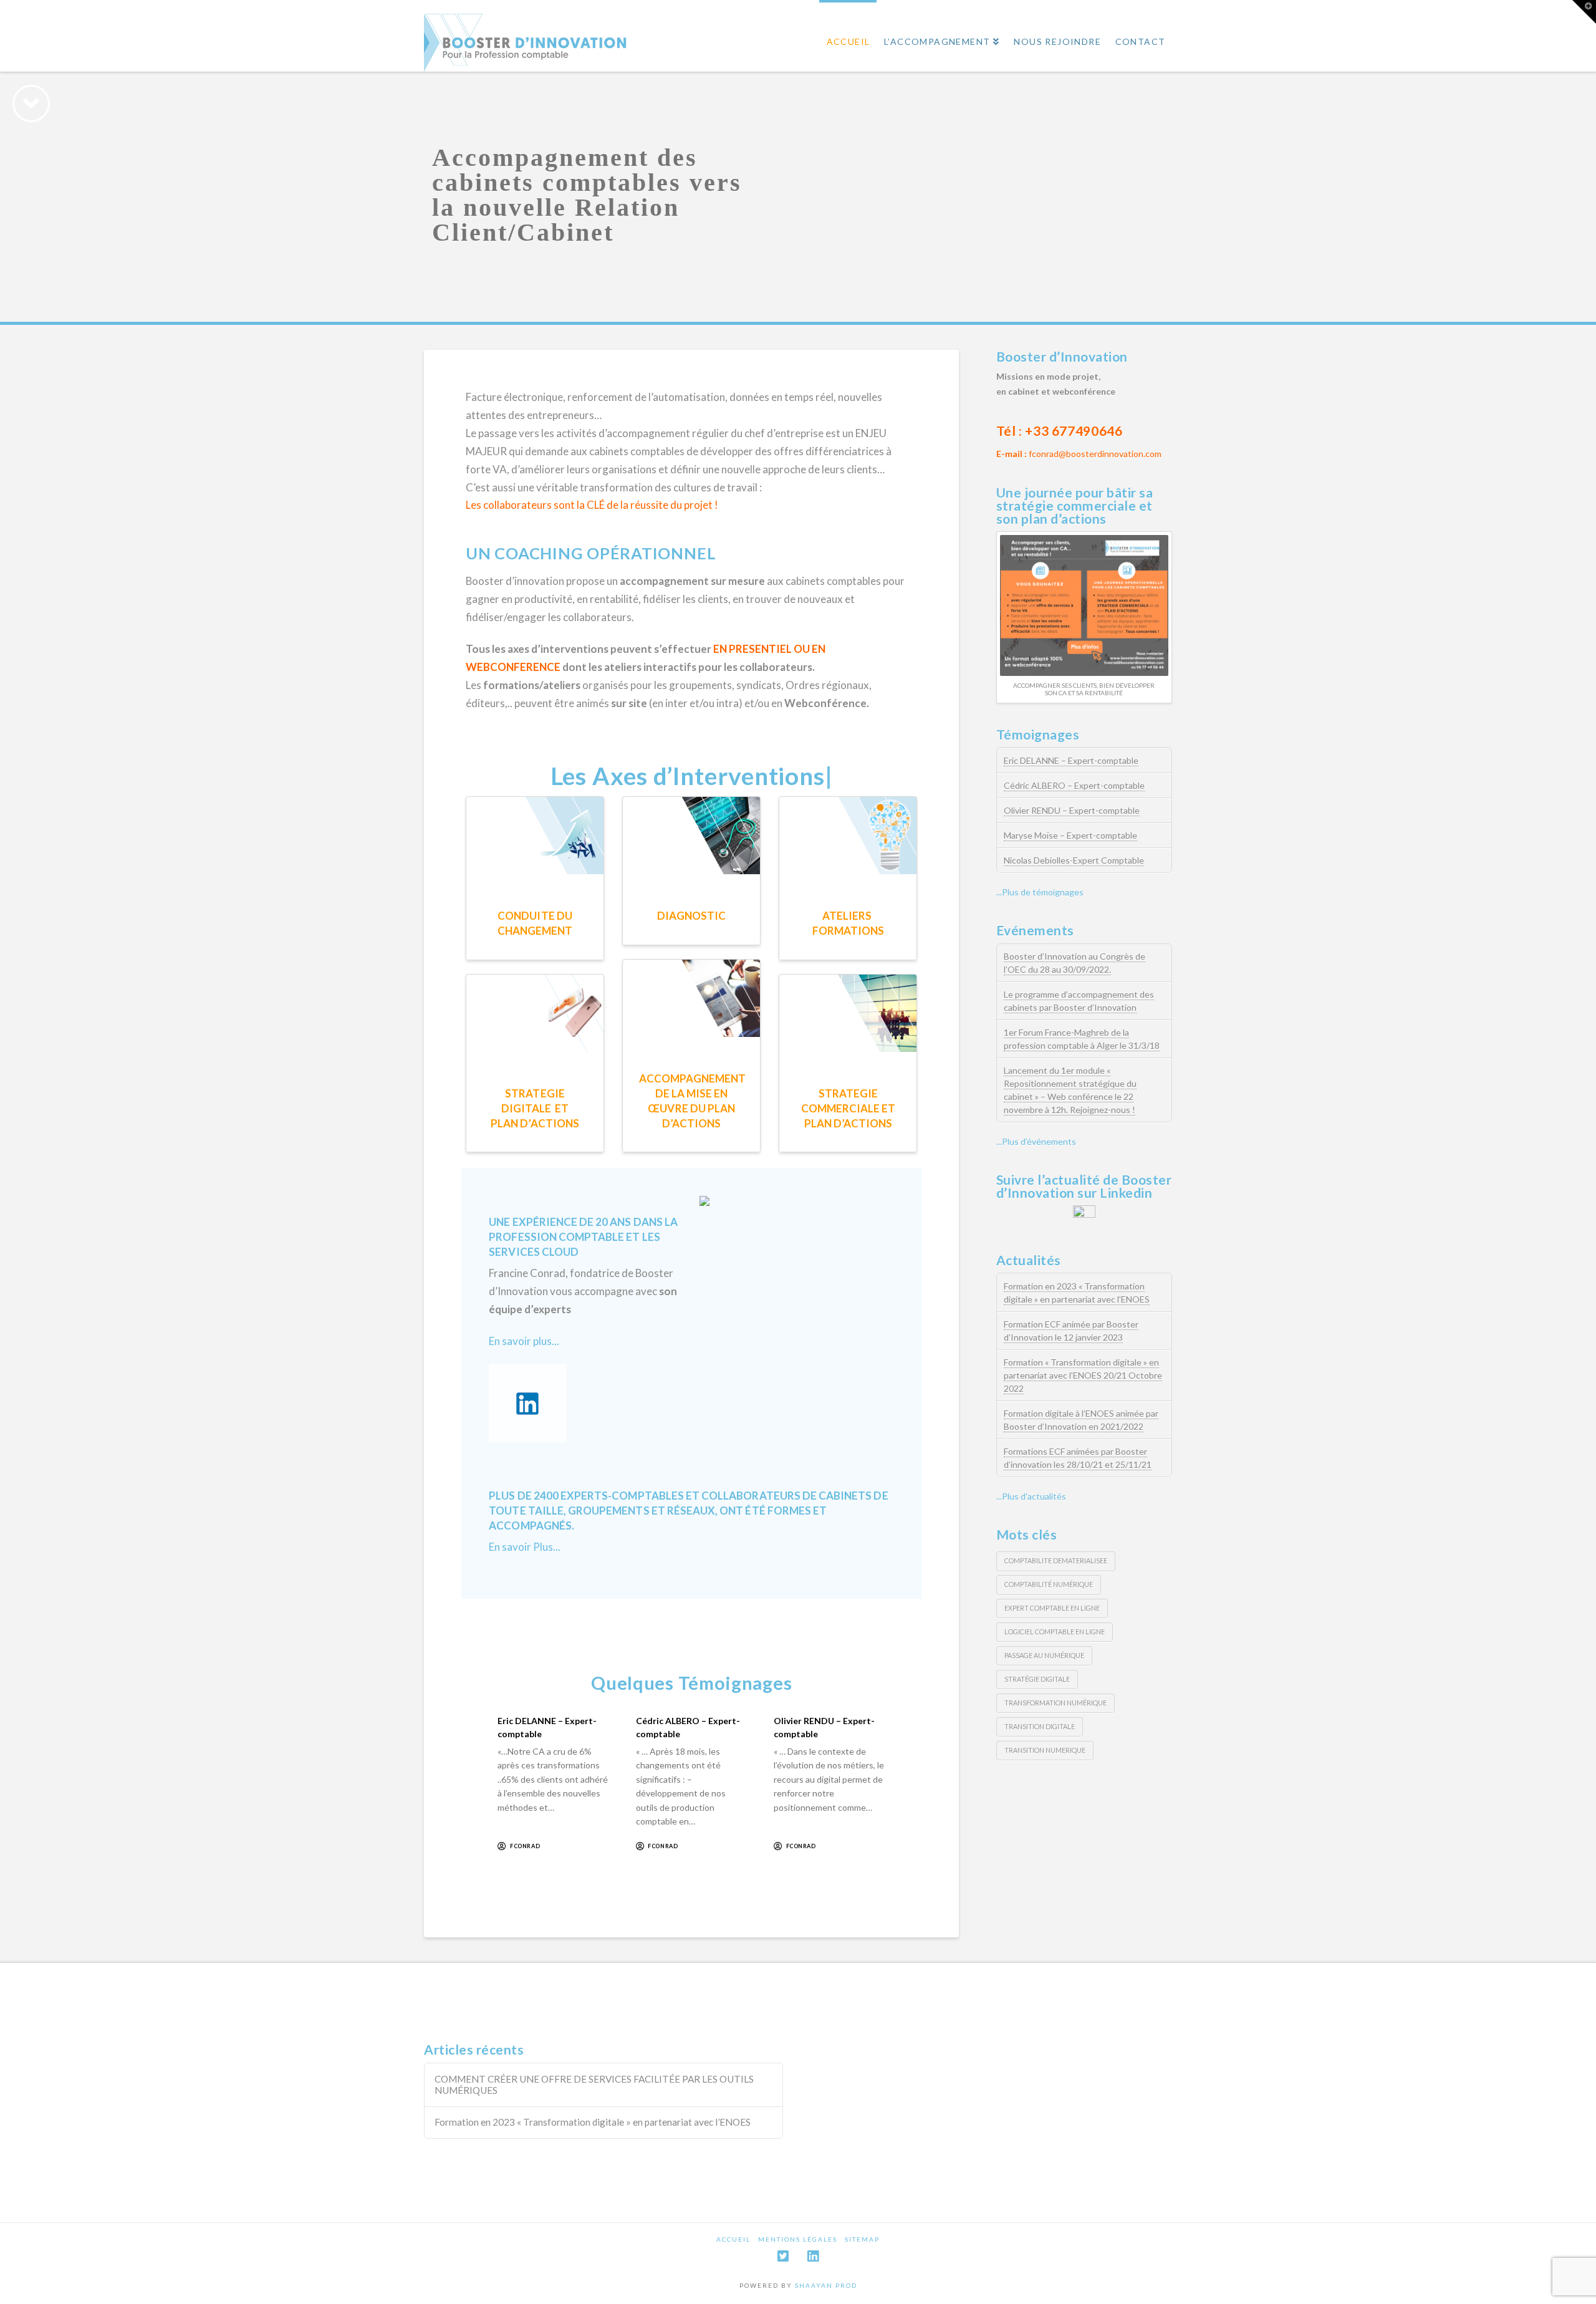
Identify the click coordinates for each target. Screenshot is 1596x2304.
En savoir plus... (524, 1341)
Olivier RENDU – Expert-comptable (1072, 810)
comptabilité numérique (1049, 1584)
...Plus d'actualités (1031, 1496)
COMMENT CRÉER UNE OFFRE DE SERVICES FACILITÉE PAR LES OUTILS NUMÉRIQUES (594, 2085)
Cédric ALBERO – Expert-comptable (1074, 785)
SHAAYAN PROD (826, 2285)
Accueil (733, 2239)
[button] (1584, 12)
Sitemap (862, 2239)
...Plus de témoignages (1040, 892)
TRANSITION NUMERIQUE (1045, 1750)
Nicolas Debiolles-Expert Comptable (1074, 860)
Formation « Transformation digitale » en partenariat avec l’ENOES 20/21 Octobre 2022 (1083, 1375)
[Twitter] (783, 2256)
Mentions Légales (798, 2239)
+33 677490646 (1074, 431)
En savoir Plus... (525, 1547)
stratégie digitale (1037, 1679)
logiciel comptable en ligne (1055, 1632)
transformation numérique (1055, 1703)
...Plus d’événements (1036, 1141)
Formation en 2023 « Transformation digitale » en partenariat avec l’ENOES (593, 2122)
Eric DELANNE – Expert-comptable (1071, 760)
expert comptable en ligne (1052, 1608)
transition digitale (1040, 1726)
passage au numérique (1044, 1655)
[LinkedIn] (813, 2256)
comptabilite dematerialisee (1056, 1560)
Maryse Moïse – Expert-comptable (1070, 835)
